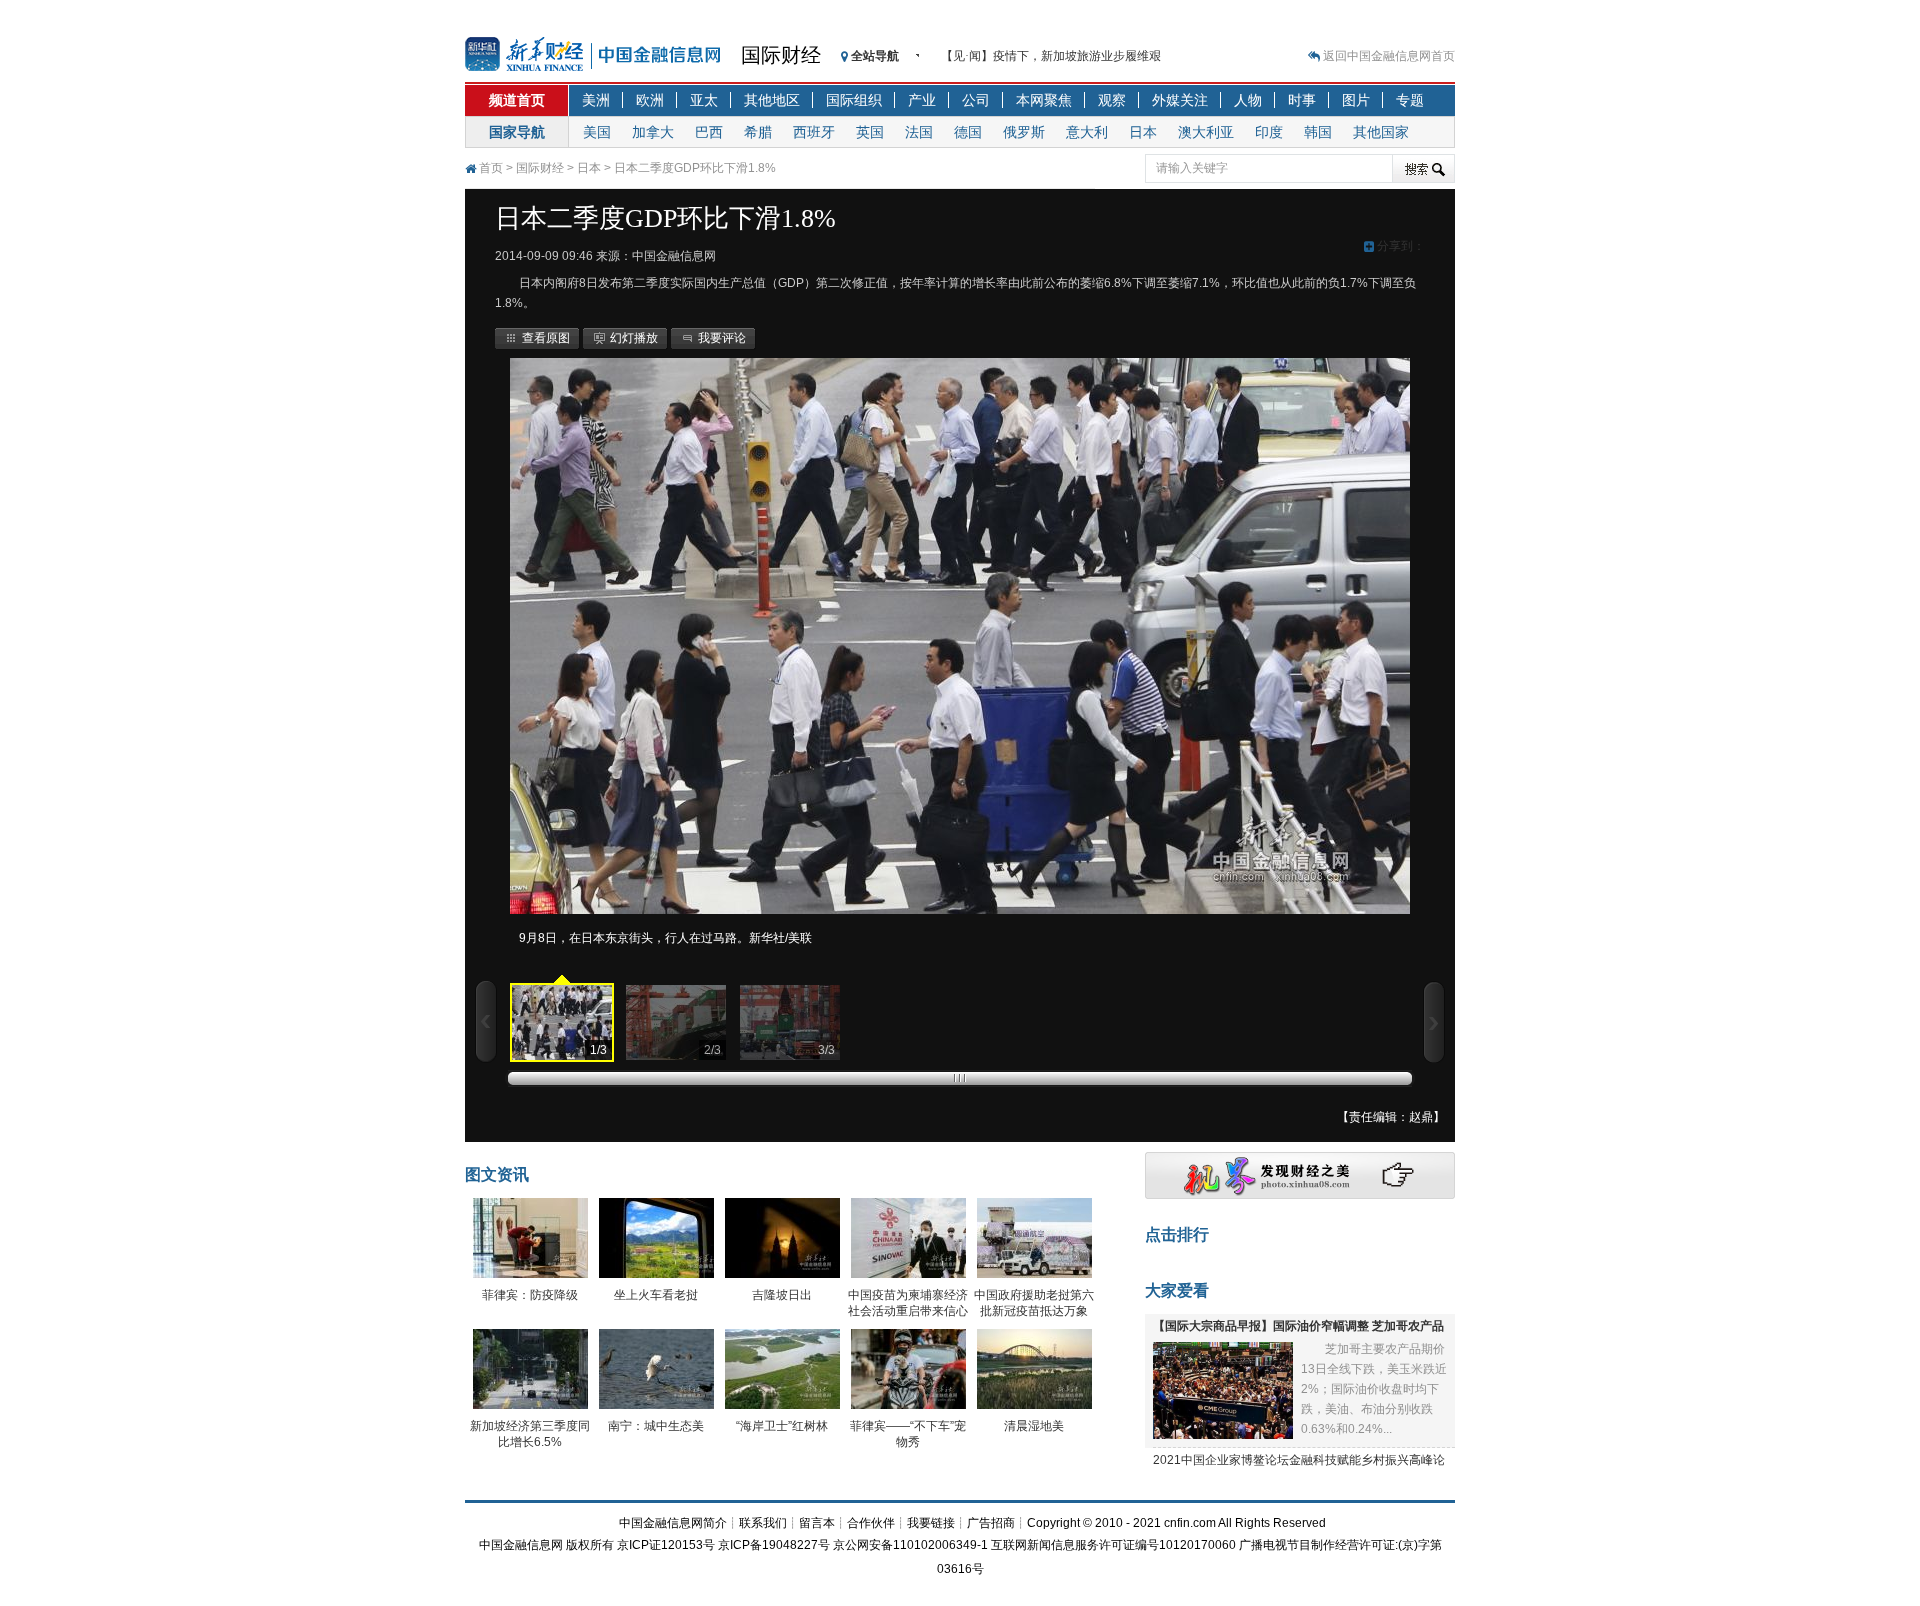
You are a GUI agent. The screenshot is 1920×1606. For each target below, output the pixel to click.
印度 (1269, 132)
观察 (1112, 100)
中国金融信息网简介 (673, 1523)
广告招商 (991, 1523)
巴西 (709, 132)
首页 (491, 168)
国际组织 (854, 100)
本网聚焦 (1044, 100)
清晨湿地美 (1034, 1426)
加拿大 (653, 132)
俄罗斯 (1024, 132)
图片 (1356, 100)
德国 (968, 132)
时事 (1302, 100)
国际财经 (781, 55)
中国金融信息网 (521, 1545)
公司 (976, 100)
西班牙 (814, 132)
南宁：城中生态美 (656, 1426)
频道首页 (517, 100)
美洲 (596, 100)
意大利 (1087, 132)
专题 (1410, 100)
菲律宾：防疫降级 (530, 1295)
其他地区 (772, 100)
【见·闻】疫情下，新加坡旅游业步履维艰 (1051, 56)
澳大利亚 (1206, 132)
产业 (922, 100)
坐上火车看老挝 (656, 1295)
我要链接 (931, 1523)
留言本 (817, 1523)
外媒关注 (1180, 100)
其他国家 (1381, 132)
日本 (1143, 132)
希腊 (758, 132)
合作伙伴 (871, 1523)
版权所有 (590, 1545)
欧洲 (650, 100)
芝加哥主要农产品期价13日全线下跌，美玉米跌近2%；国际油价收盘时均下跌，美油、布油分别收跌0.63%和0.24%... (1374, 1389)
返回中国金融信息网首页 (1389, 56)
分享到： (1399, 246)
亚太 (704, 100)
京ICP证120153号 (666, 1545)
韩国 (1318, 132)
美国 (597, 132)
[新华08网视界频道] (1300, 1195)
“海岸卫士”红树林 (782, 1426)
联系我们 (763, 1523)
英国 (870, 132)
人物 (1248, 100)
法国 (919, 132)
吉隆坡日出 (782, 1295)
